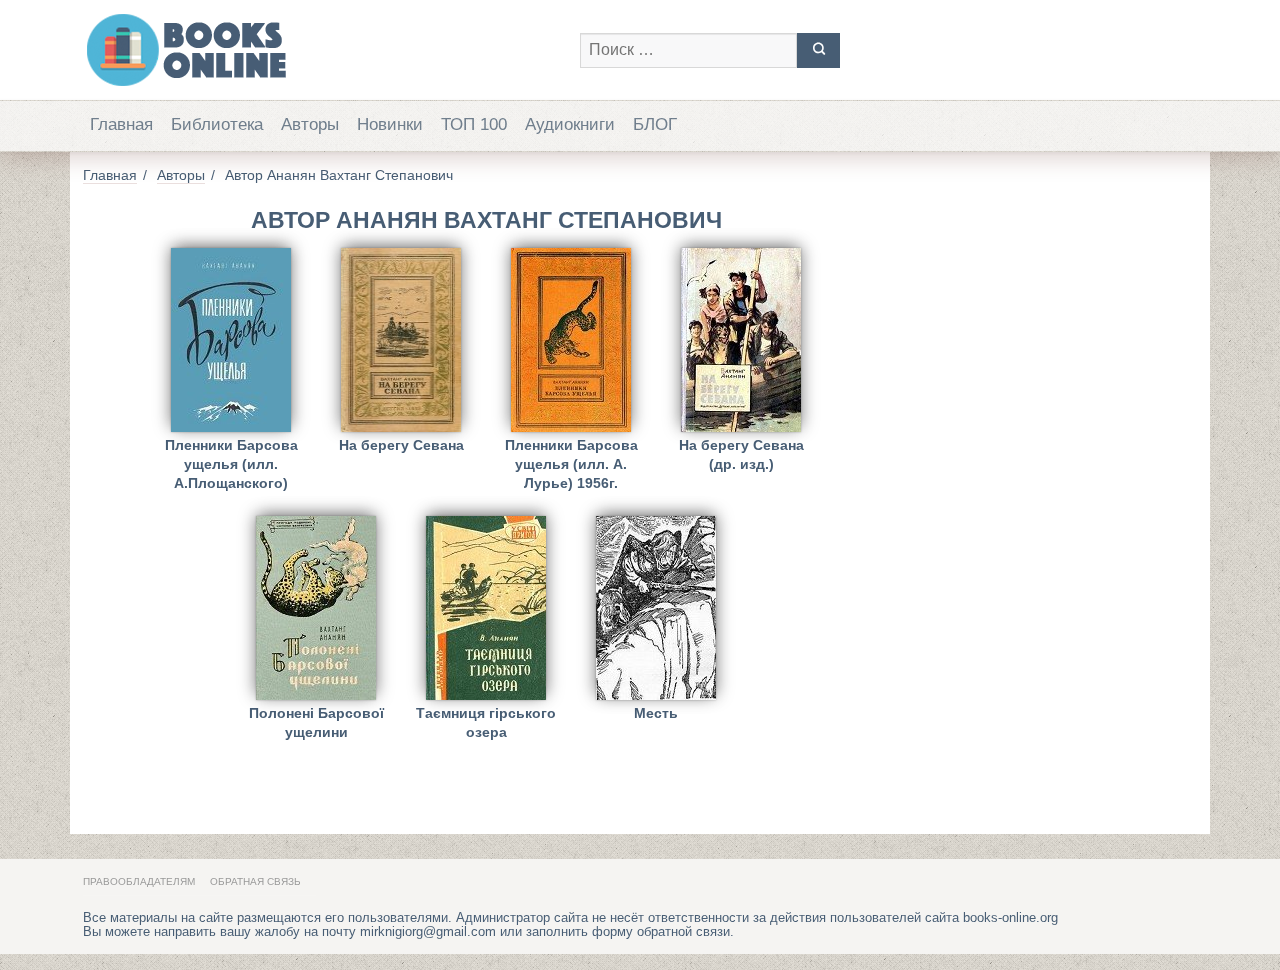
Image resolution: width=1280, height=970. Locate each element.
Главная (121, 124)
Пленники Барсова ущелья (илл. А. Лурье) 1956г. (571, 460)
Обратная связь (255, 881)
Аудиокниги (570, 124)
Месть (656, 713)
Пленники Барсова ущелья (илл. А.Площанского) (231, 460)
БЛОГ (655, 124)
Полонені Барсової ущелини (316, 722)
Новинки (390, 124)
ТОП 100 (474, 124)
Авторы (310, 124)
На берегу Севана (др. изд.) (741, 454)
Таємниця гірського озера (486, 722)
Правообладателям (139, 881)
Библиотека (217, 124)
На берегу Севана (401, 445)
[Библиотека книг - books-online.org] (321, 50)
